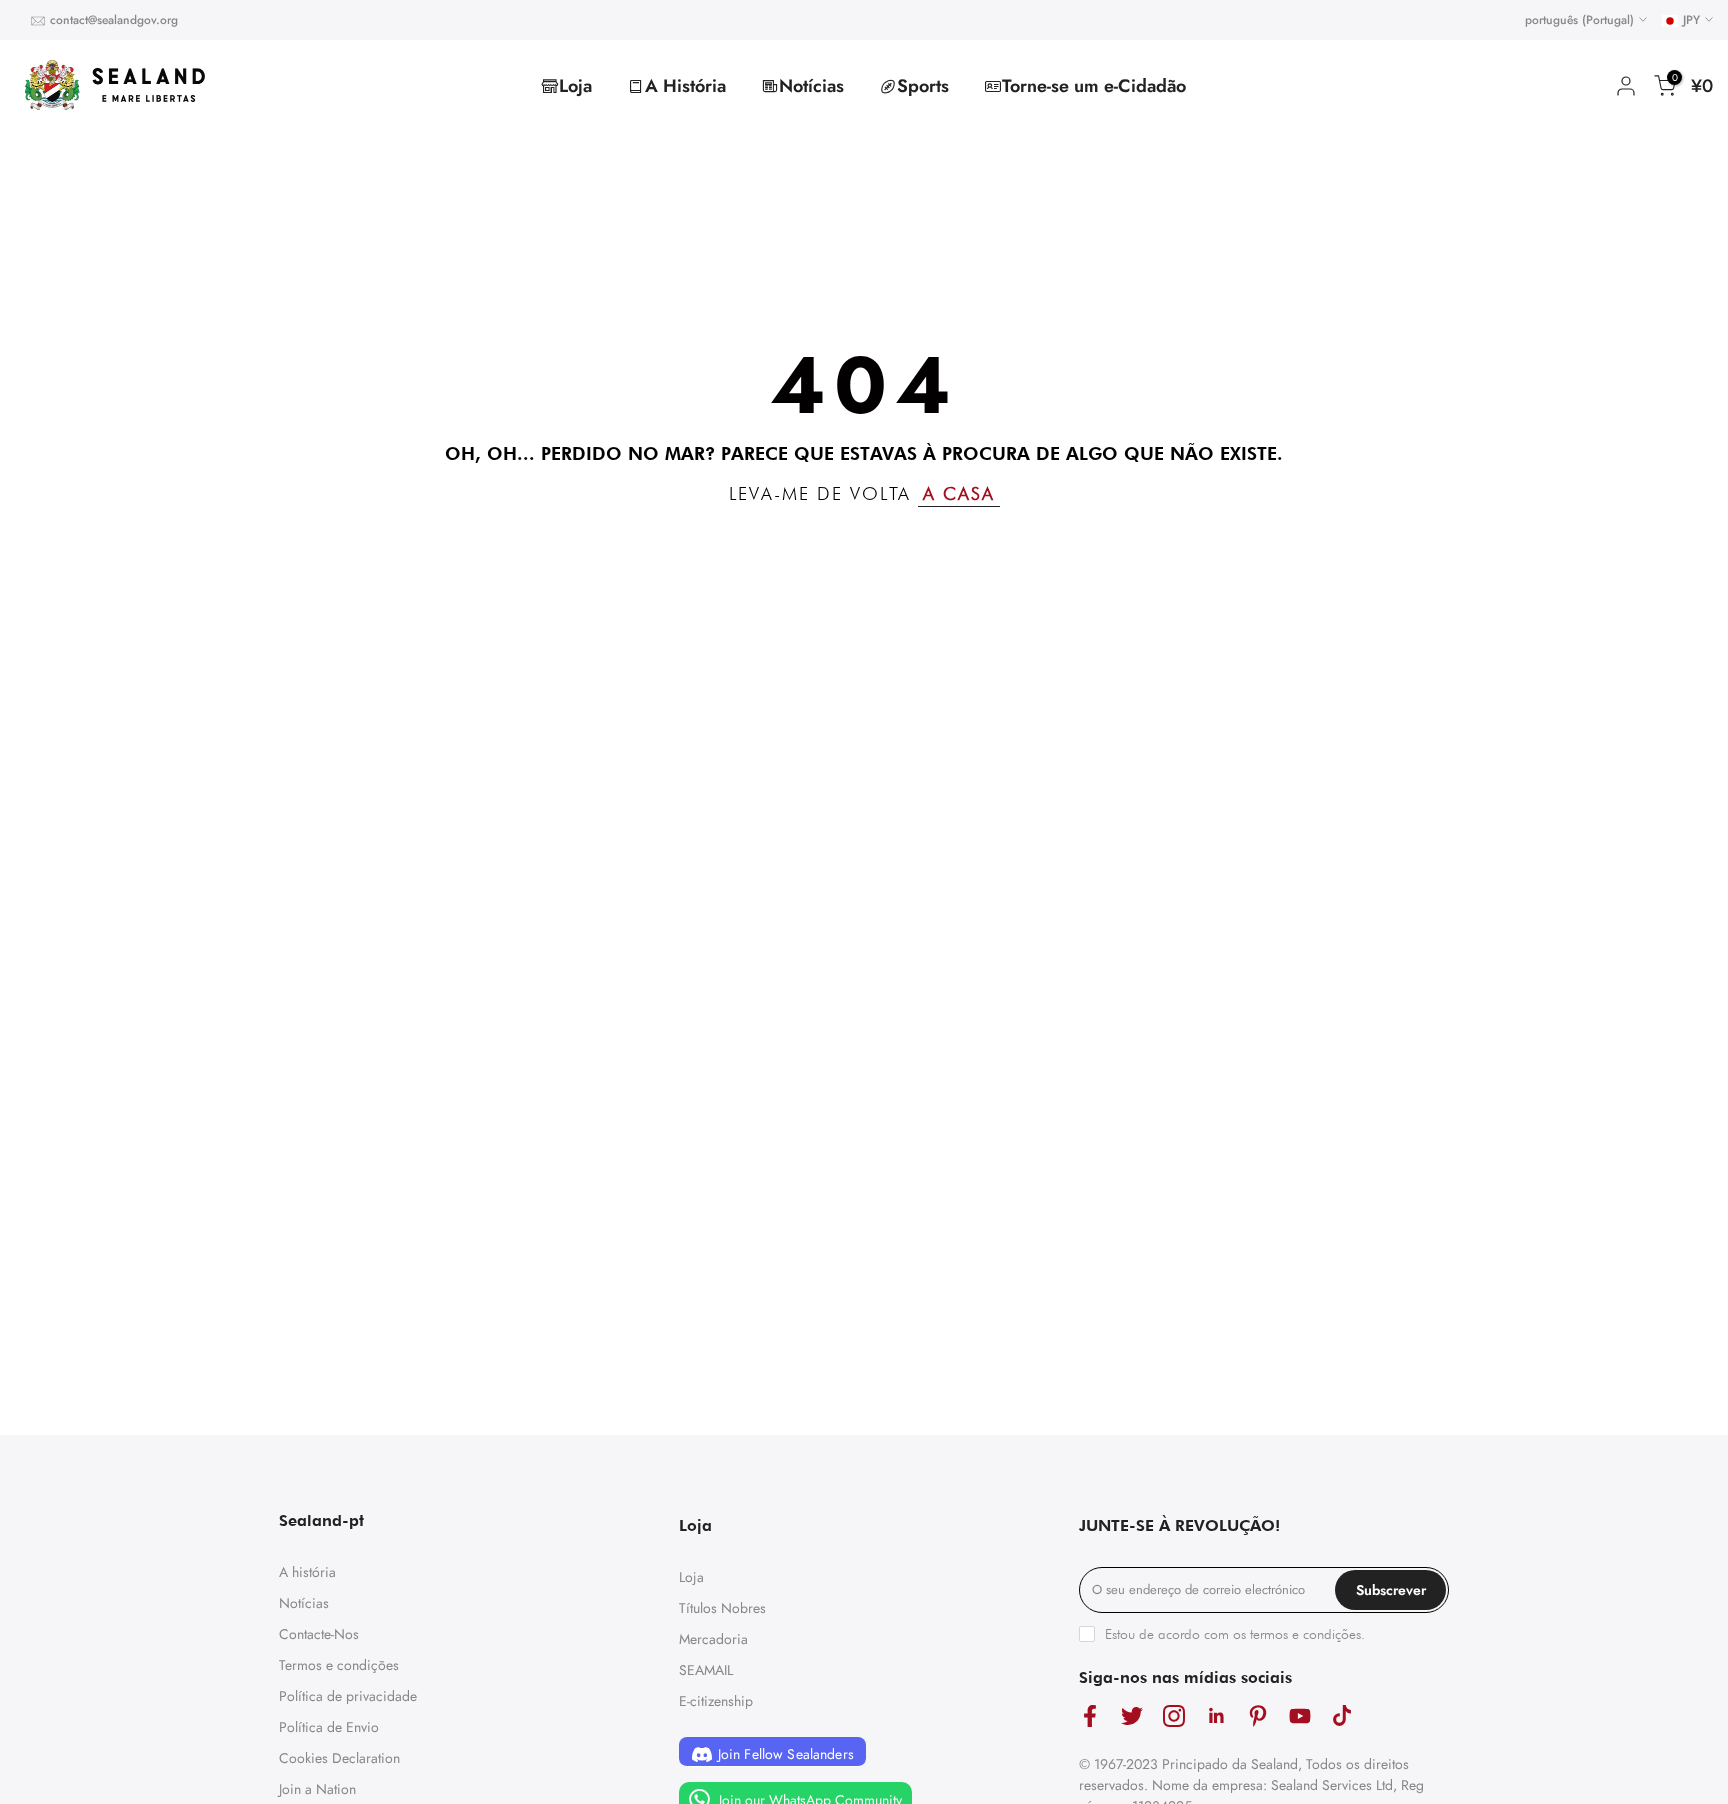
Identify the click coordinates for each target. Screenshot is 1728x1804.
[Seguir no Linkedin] (1216, 1716)
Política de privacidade (348, 1696)
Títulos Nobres (722, 1608)
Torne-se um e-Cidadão (1094, 86)
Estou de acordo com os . (1235, 1634)
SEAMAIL (706, 1670)
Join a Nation (317, 1789)
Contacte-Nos (319, 1634)
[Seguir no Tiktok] (1342, 1716)
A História (685, 86)
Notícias (811, 86)
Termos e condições (339, 1665)
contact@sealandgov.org (114, 20)
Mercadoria (713, 1639)
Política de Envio (329, 1727)
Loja (575, 86)
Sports (923, 86)
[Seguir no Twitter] (1132, 1716)
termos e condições (1305, 1634)
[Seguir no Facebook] (1090, 1716)
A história (307, 1572)
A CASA (959, 493)
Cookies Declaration (339, 1758)
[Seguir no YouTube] (1300, 1716)
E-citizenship (716, 1701)
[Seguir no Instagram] (1174, 1716)
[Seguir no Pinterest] (1258, 1716)
